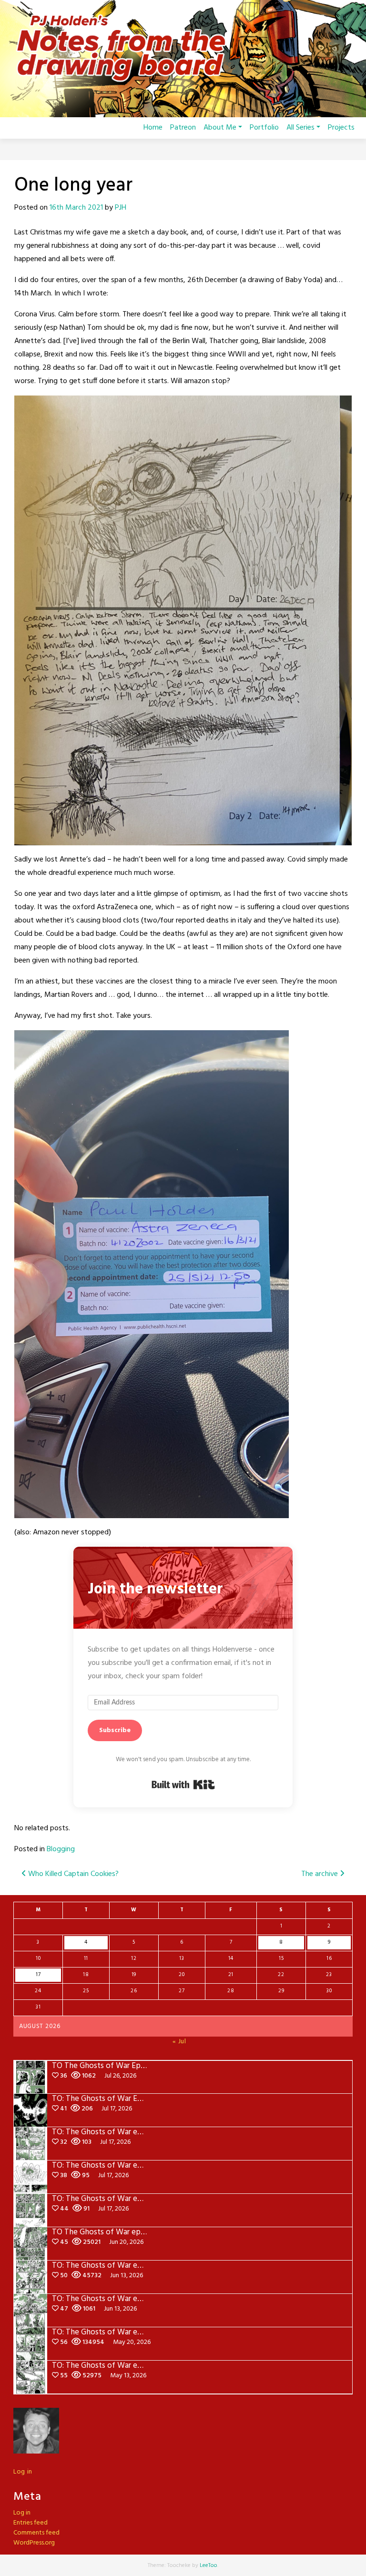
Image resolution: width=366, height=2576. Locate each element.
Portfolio (264, 128)
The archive (320, 1874)
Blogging (61, 1849)
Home (153, 128)
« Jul (179, 2042)
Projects (341, 128)
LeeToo (208, 2566)
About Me (220, 128)
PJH (121, 208)
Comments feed (36, 2533)
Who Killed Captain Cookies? (72, 1874)
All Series (300, 128)
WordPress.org (34, 2543)
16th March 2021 (76, 208)
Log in (23, 2472)
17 (38, 1975)
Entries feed (30, 2523)
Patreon (183, 128)
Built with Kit (183, 1785)
